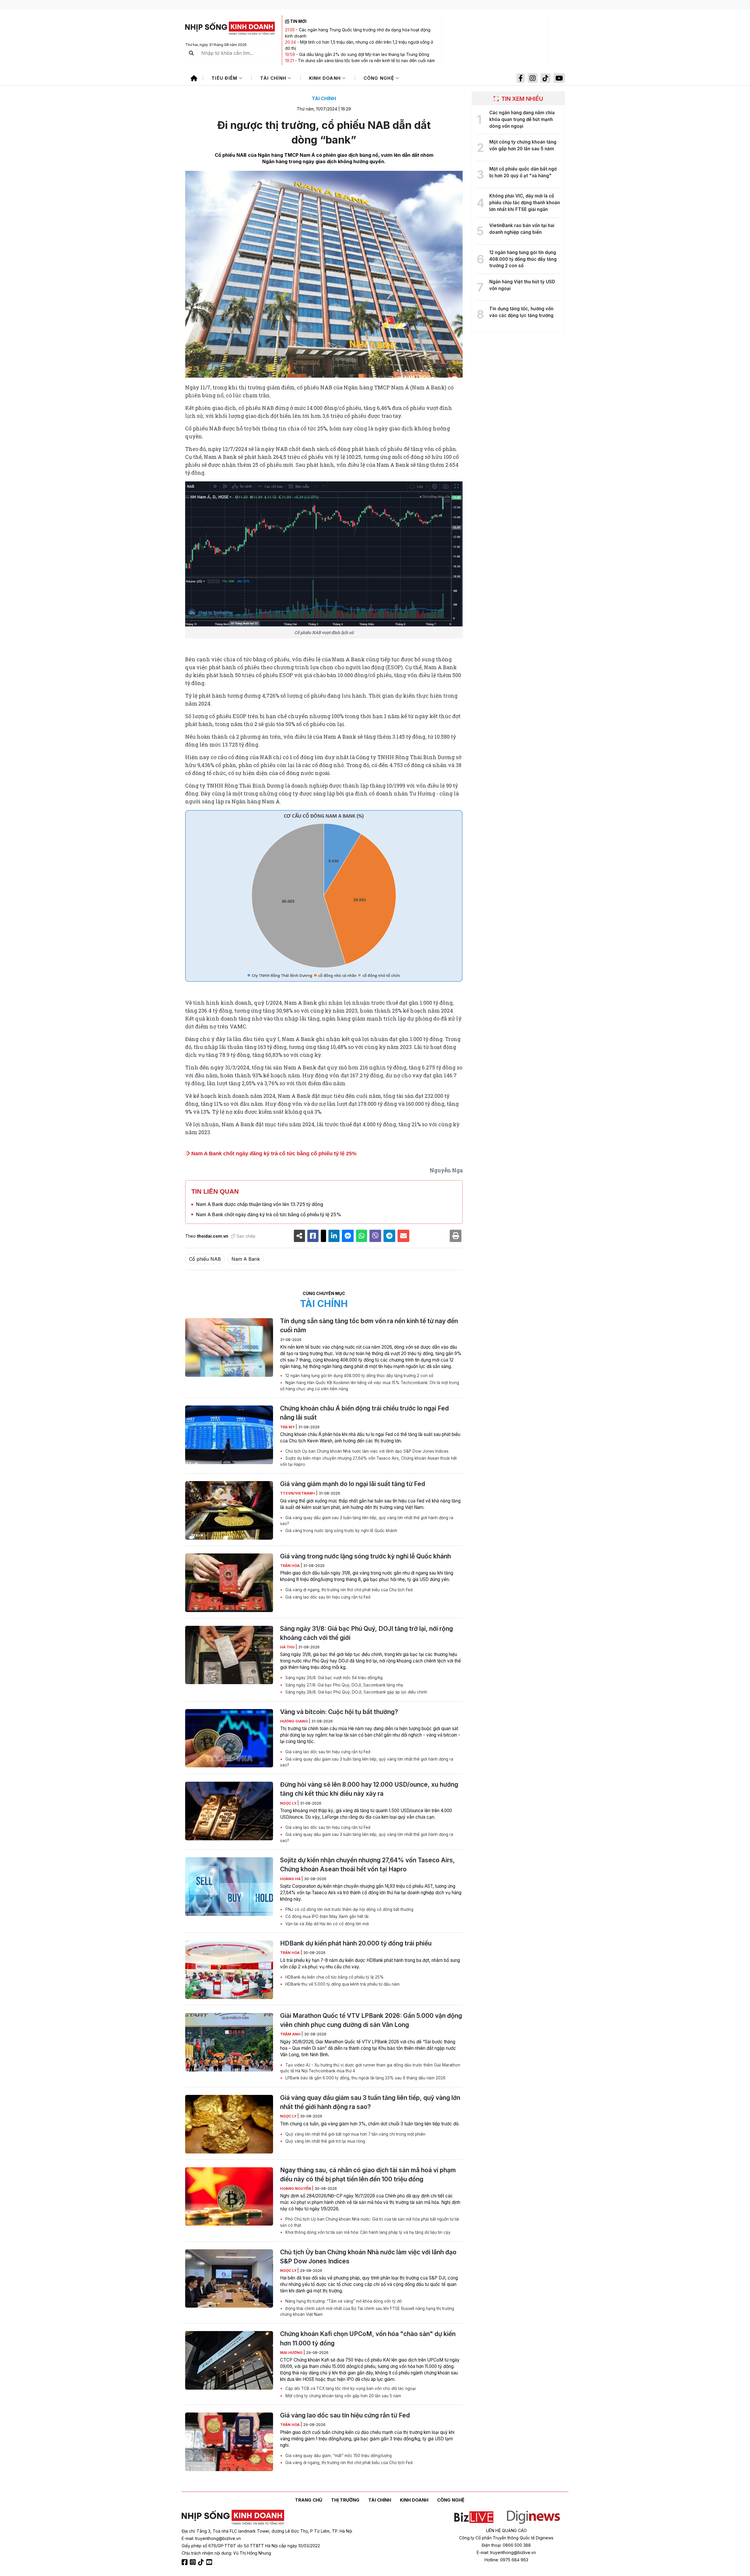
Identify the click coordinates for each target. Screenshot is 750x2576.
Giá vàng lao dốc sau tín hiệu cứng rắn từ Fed (327, 1597)
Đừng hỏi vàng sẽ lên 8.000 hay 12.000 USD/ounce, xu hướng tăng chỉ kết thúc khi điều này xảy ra (369, 1789)
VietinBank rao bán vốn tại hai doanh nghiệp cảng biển (522, 229)
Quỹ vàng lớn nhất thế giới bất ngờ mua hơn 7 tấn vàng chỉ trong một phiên (355, 2134)
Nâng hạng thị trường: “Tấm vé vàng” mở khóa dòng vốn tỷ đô (343, 2301)
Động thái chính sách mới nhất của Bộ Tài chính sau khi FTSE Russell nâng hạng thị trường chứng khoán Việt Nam (367, 2311)
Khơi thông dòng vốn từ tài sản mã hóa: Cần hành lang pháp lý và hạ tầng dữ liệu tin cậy (367, 2232)
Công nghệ (380, 78)
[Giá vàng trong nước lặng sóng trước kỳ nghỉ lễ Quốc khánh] (229, 1583)
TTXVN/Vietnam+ (298, 1493)
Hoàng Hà (291, 1879)
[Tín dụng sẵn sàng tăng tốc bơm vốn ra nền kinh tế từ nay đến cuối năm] (229, 1347)
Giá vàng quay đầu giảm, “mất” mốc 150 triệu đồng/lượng (338, 2456)
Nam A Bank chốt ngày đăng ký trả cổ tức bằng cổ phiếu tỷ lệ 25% (273, 1154)
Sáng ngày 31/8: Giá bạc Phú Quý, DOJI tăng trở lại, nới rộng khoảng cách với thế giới (367, 1633)
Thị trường (345, 2500)
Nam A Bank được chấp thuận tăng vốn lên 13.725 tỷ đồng (260, 1204)
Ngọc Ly (289, 1803)
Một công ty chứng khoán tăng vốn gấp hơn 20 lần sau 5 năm (343, 2396)
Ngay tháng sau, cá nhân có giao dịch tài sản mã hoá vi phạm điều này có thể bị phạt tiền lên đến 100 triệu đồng (368, 2175)
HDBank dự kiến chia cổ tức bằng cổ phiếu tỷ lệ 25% (334, 1977)
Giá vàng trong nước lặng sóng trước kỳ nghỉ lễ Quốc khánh (341, 1531)
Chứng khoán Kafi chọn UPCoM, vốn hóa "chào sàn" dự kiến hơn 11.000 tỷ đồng (368, 2338)
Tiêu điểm (225, 78)
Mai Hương (292, 2353)
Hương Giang (294, 1721)
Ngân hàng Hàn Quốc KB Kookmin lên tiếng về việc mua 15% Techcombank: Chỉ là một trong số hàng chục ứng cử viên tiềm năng (370, 1386)
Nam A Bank (246, 1259)
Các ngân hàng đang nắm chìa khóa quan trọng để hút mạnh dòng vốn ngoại (522, 119)
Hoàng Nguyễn (296, 2189)
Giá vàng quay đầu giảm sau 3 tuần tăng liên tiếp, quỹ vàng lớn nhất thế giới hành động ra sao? (367, 1521)
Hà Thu (288, 1647)
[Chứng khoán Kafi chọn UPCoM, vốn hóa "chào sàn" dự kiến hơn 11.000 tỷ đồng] (229, 2360)
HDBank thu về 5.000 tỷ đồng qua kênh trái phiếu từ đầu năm (342, 1984)
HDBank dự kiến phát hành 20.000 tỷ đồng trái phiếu (356, 1943)
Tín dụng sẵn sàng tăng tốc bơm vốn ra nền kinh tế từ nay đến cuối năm (366, 61)
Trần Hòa (290, 1566)
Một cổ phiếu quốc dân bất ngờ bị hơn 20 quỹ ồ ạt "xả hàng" (523, 172)
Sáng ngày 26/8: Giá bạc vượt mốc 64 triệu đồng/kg (333, 1678)
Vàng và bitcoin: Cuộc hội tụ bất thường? (339, 1712)
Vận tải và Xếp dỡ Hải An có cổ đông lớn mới (327, 1924)
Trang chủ (309, 2500)
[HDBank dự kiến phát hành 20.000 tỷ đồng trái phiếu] (229, 1970)
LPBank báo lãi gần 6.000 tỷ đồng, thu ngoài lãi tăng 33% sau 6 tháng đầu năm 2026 (365, 2078)
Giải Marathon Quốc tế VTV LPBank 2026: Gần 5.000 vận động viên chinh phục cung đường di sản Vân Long (371, 2020)
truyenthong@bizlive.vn (218, 2538)
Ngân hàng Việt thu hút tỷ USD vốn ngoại (522, 285)
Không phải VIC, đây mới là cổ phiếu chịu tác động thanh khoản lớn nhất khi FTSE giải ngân (525, 203)
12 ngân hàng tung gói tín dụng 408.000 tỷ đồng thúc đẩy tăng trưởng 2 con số (359, 1376)
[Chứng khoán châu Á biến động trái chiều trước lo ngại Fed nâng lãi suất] (229, 1435)
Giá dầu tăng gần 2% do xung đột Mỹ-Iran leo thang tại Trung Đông (364, 54)
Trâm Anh (291, 2034)
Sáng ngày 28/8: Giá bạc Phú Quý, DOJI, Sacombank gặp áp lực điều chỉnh (356, 1692)
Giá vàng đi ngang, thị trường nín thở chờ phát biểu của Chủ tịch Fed (348, 1590)
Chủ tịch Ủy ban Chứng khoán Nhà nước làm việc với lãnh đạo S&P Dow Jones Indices (366, 1451)
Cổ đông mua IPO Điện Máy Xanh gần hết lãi (326, 1916)
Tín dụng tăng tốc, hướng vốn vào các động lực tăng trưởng (521, 312)
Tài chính (274, 78)
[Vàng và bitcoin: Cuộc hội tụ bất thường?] (229, 1738)
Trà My (288, 1427)
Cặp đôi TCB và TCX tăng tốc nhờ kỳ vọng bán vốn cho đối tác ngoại (350, 2388)
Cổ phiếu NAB (205, 1259)
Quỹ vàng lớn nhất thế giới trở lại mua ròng (325, 2141)
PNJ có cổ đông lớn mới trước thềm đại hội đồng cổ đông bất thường (349, 1909)
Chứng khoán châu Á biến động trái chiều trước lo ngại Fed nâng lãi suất (364, 1413)
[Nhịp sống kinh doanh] (233, 2517)
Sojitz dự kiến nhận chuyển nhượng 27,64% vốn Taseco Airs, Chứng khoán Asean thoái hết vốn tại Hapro (368, 1461)
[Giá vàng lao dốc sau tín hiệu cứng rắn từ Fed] (229, 2442)
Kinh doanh (326, 78)
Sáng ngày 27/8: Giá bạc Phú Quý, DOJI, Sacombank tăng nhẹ (344, 1685)
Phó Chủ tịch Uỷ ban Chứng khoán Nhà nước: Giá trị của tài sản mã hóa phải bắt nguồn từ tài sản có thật (370, 2222)
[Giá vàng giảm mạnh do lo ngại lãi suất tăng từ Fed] (229, 1510)
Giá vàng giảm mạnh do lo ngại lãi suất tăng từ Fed (353, 1484)
